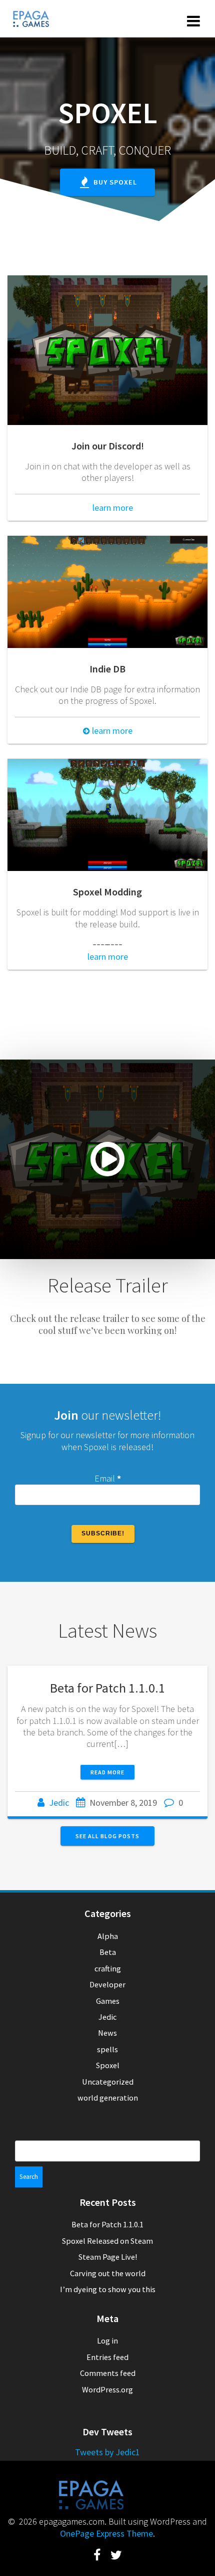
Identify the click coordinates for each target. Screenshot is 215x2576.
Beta (108, 1952)
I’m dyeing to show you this (108, 2289)
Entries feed (107, 2357)
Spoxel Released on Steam (107, 2241)
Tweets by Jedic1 (107, 2452)
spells (107, 2049)
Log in (107, 2341)
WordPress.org (107, 2389)
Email (108, 1478)
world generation (108, 2098)
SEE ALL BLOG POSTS (107, 1836)
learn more (112, 508)
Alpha (108, 1936)
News (107, 2033)
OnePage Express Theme (106, 2533)
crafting (108, 1968)
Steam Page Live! (108, 2257)
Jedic (59, 1803)
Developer (107, 1984)
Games (108, 2001)
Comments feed (108, 2373)
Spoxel (108, 2065)
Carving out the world (108, 2273)
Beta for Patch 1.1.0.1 (107, 1688)
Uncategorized (108, 2082)
